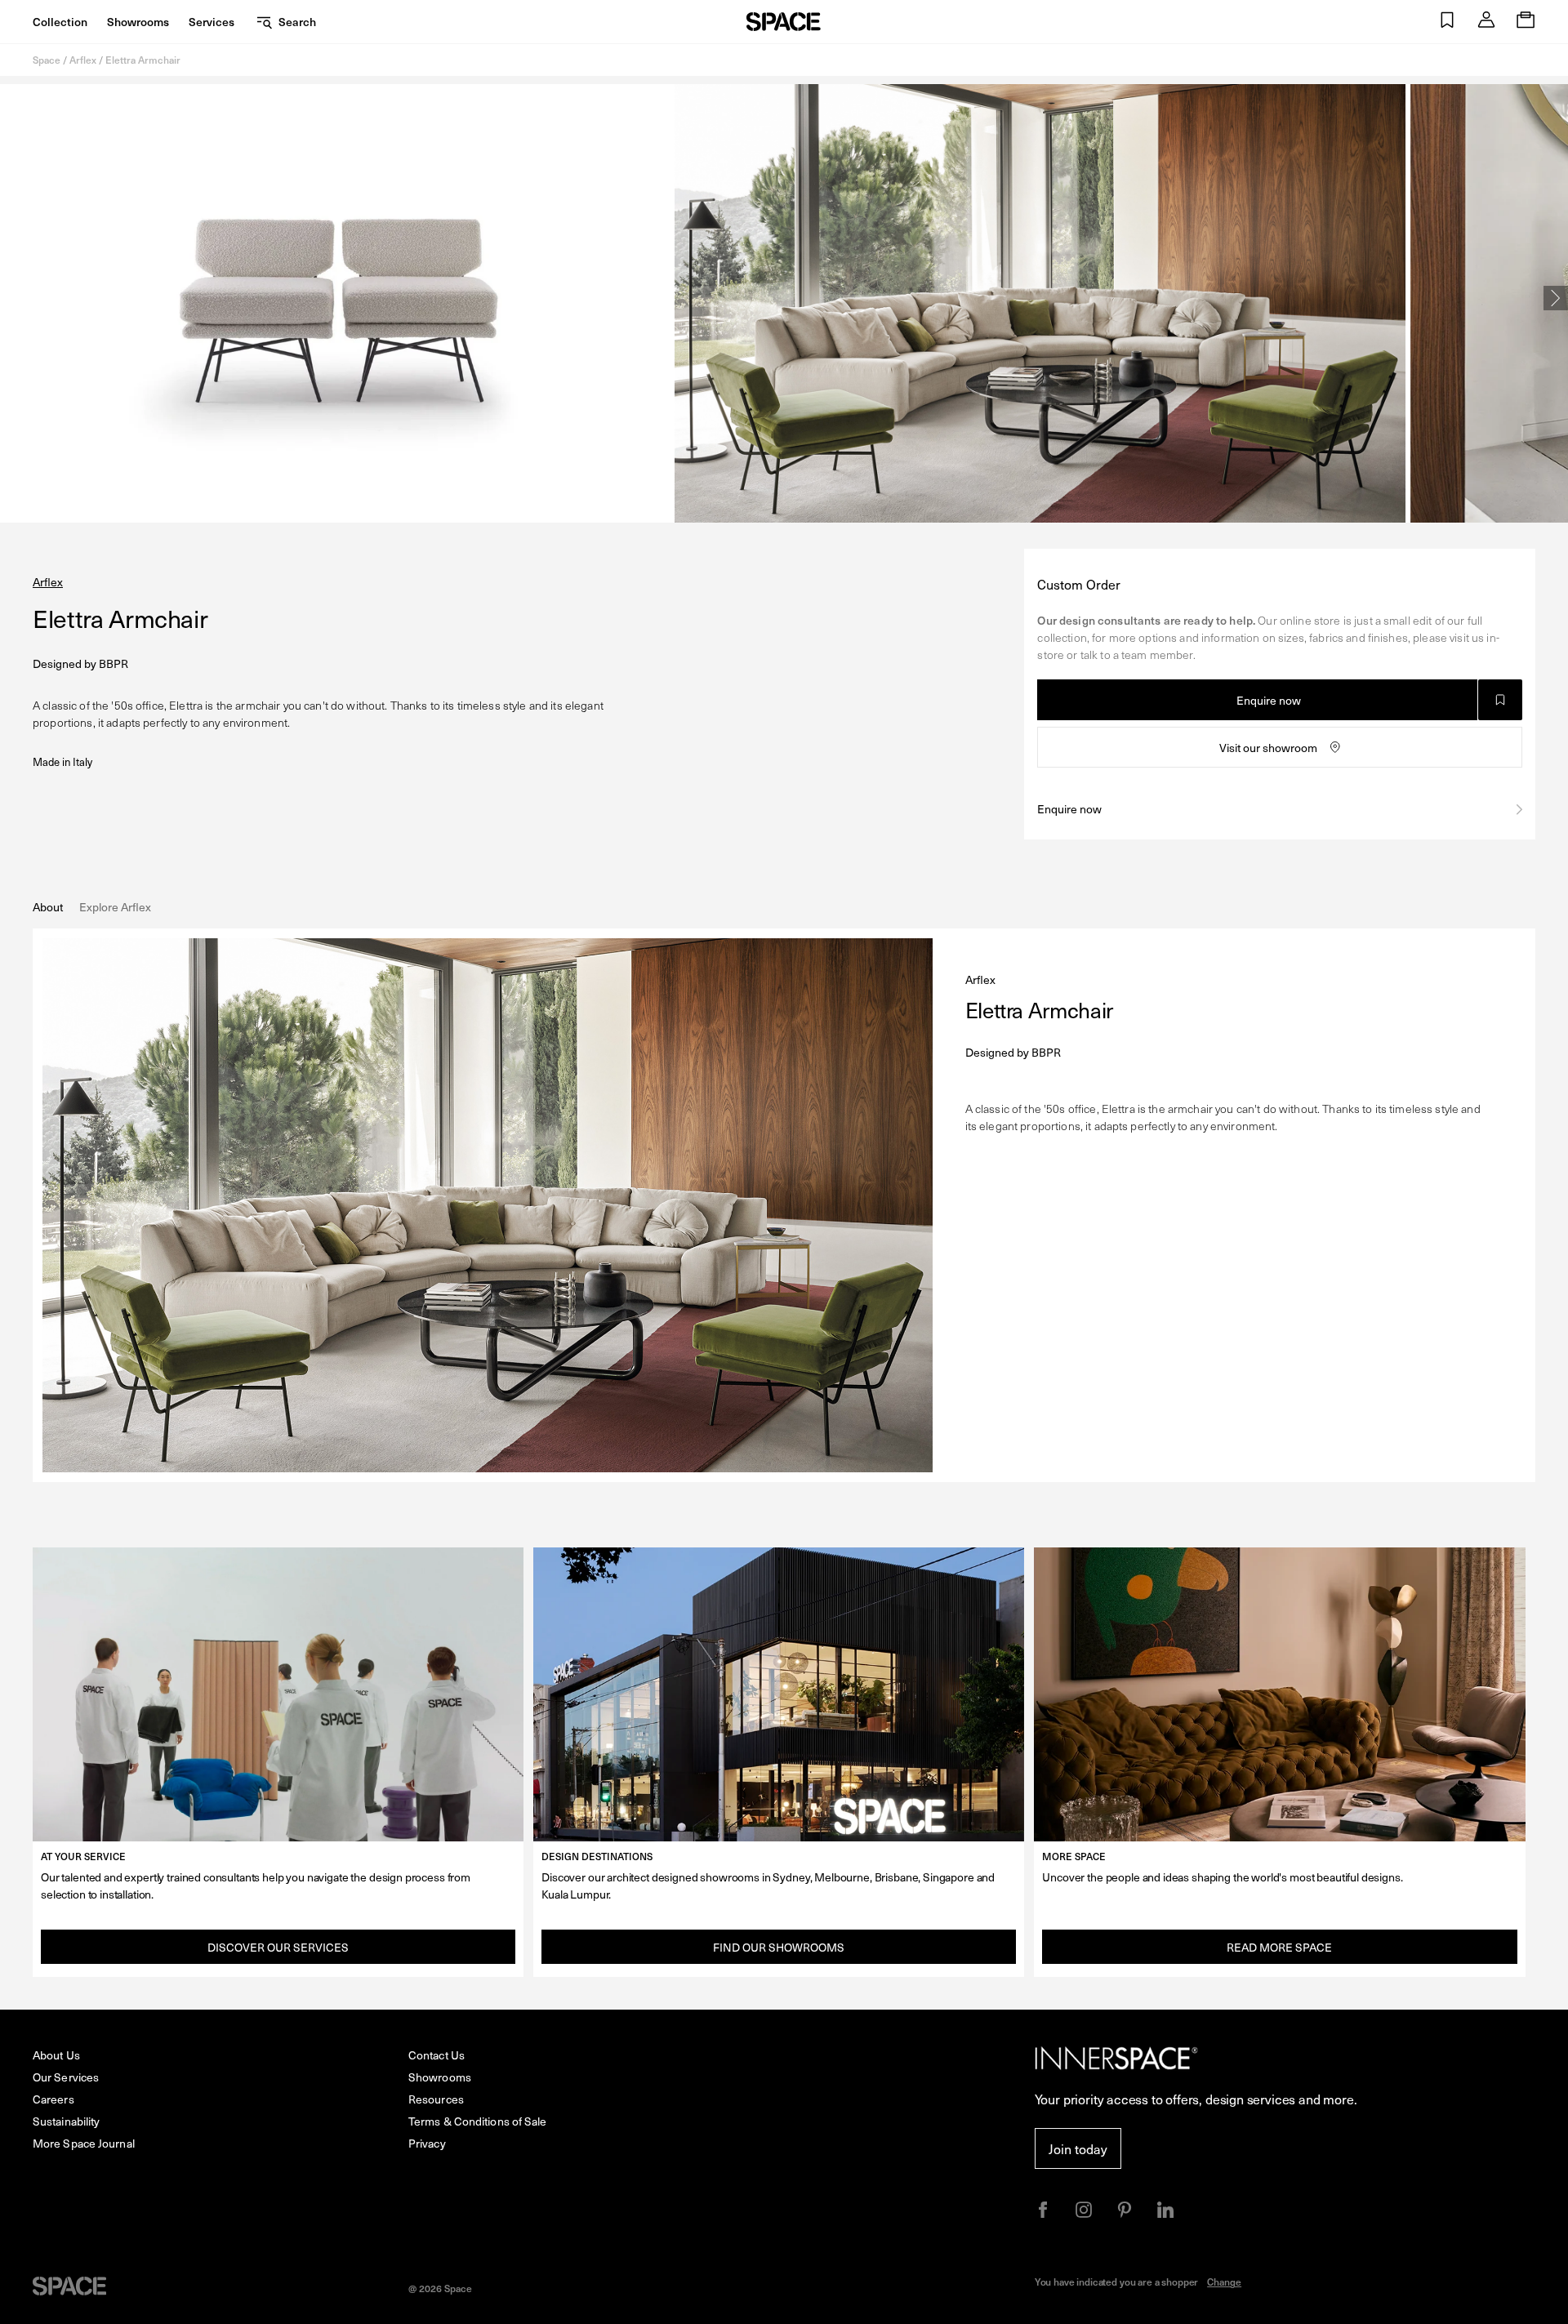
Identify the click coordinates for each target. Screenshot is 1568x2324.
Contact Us (437, 2055)
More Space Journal (84, 2143)
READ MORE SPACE (1279, 1947)
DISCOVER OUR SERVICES (278, 1947)
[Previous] (12, 298)
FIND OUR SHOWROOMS (779, 1947)
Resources (436, 2099)
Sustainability (66, 2121)
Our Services (66, 2077)
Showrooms (138, 22)
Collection (60, 22)
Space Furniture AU (784, 22)
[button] (1447, 22)
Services (212, 22)
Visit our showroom (1268, 748)
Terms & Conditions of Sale (478, 2121)
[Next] (1556, 298)
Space (47, 60)
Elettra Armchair (143, 60)
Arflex (83, 60)
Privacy (427, 2143)
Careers (53, 2099)
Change (1224, 2282)
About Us (56, 2055)
